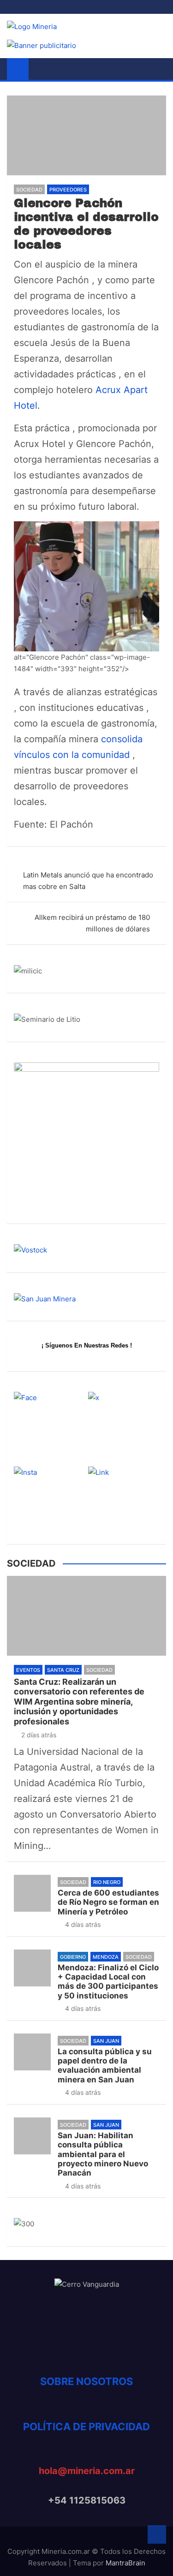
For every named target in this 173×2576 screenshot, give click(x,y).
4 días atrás (83, 1924)
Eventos (28, 1670)
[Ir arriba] (157, 2534)
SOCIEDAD (29, 190)
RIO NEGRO (107, 1882)
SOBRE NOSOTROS (86, 2381)
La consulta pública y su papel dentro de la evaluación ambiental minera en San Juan (105, 2066)
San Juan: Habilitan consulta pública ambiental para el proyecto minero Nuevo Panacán (103, 2154)
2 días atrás (39, 1735)
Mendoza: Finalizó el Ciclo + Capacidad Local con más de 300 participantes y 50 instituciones (108, 1982)
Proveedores (68, 190)
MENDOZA (106, 1957)
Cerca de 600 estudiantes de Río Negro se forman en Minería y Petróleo (108, 1902)
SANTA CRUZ (63, 1670)
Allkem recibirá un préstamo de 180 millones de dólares (92, 923)
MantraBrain (125, 2563)
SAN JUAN (106, 2041)
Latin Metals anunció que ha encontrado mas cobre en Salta (88, 881)
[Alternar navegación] (40, 69)
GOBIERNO (73, 1957)
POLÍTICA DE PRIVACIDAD (86, 2427)
